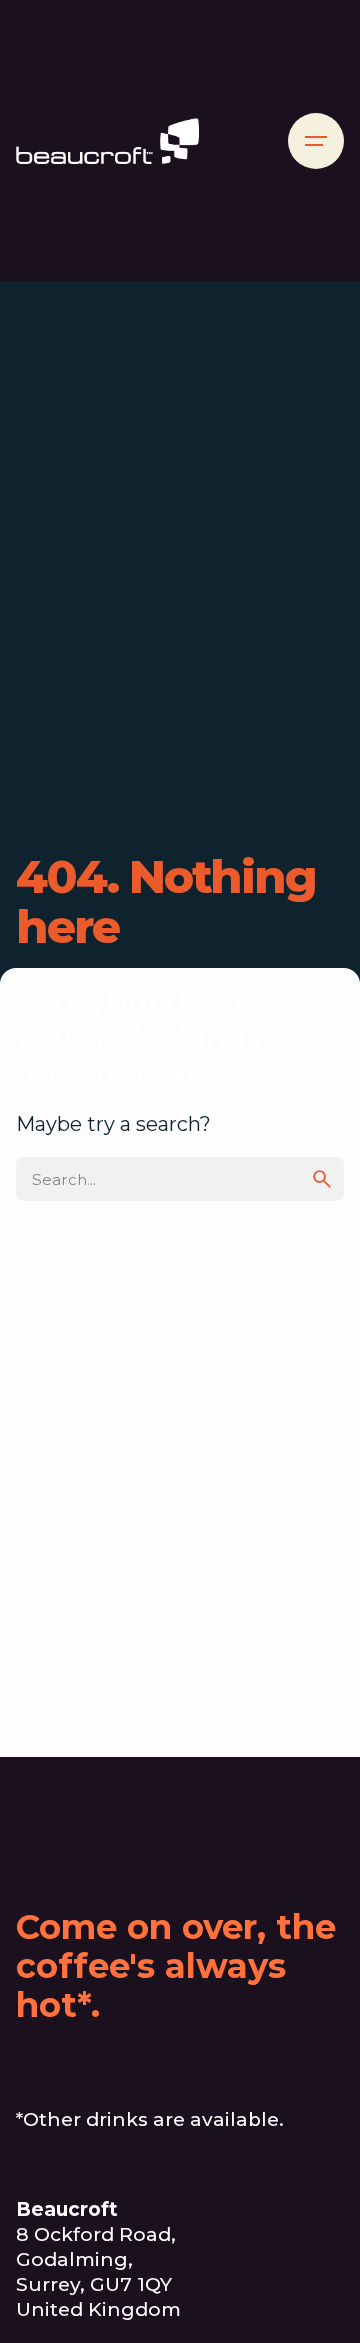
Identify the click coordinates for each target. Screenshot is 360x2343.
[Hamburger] (316, 141)
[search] (322, 1179)
